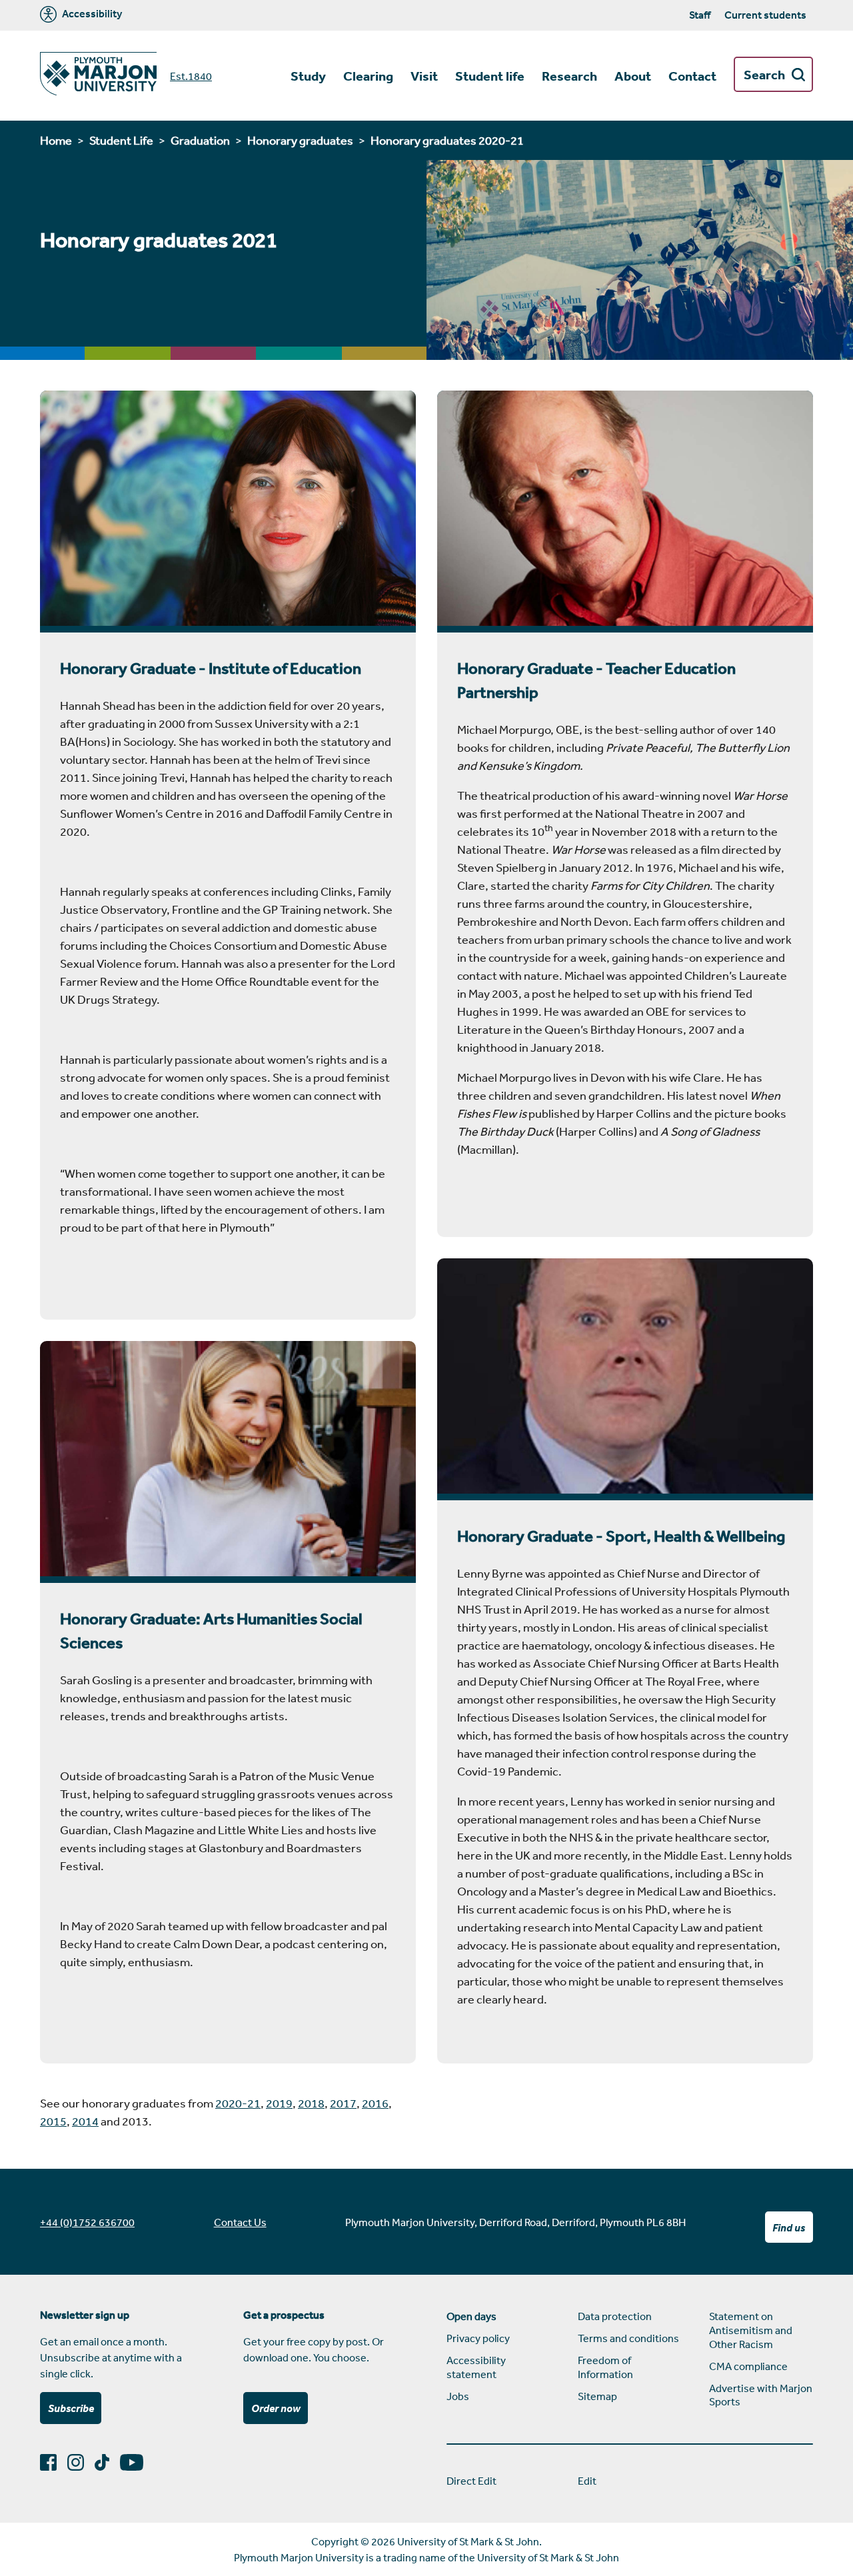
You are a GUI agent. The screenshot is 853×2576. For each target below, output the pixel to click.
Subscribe (71, 2408)
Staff (700, 15)
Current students (765, 15)
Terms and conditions (628, 2338)
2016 (375, 2103)
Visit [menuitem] (424, 76)
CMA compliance (748, 2366)
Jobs (458, 2396)
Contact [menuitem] (692, 76)
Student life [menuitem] (490, 76)
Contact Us (240, 2222)
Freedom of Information (605, 2367)
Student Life (121, 140)
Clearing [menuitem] (368, 76)
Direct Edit (471, 2481)
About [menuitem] (633, 76)
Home (56, 140)
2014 (85, 2121)
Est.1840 (191, 76)
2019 (279, 2103)
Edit (587, 2481)
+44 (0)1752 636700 (87, 2222)
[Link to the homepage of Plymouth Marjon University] (98, 76)
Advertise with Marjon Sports (761, 2395)
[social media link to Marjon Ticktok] (107, 2462)
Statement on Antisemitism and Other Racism (751, 2330)
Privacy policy (478, 2338)
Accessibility (91, 14)
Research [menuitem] (569, 76)
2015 (53, 2121)
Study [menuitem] (308, 76)
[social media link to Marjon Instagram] (81, 2462)
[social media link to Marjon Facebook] (54, 2462)
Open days (471, 2316)
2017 (343, 2103)
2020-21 (238, 2103)
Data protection (615, 2316)
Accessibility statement (476, 2367)
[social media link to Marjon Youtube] (137, 2462)
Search (764, 75)
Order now (276, 2408)
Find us (789, 2227)
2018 (311, 2103)
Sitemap (597, 2396)
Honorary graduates (300, 140)
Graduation (200, 140)
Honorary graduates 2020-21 (447, 140)
